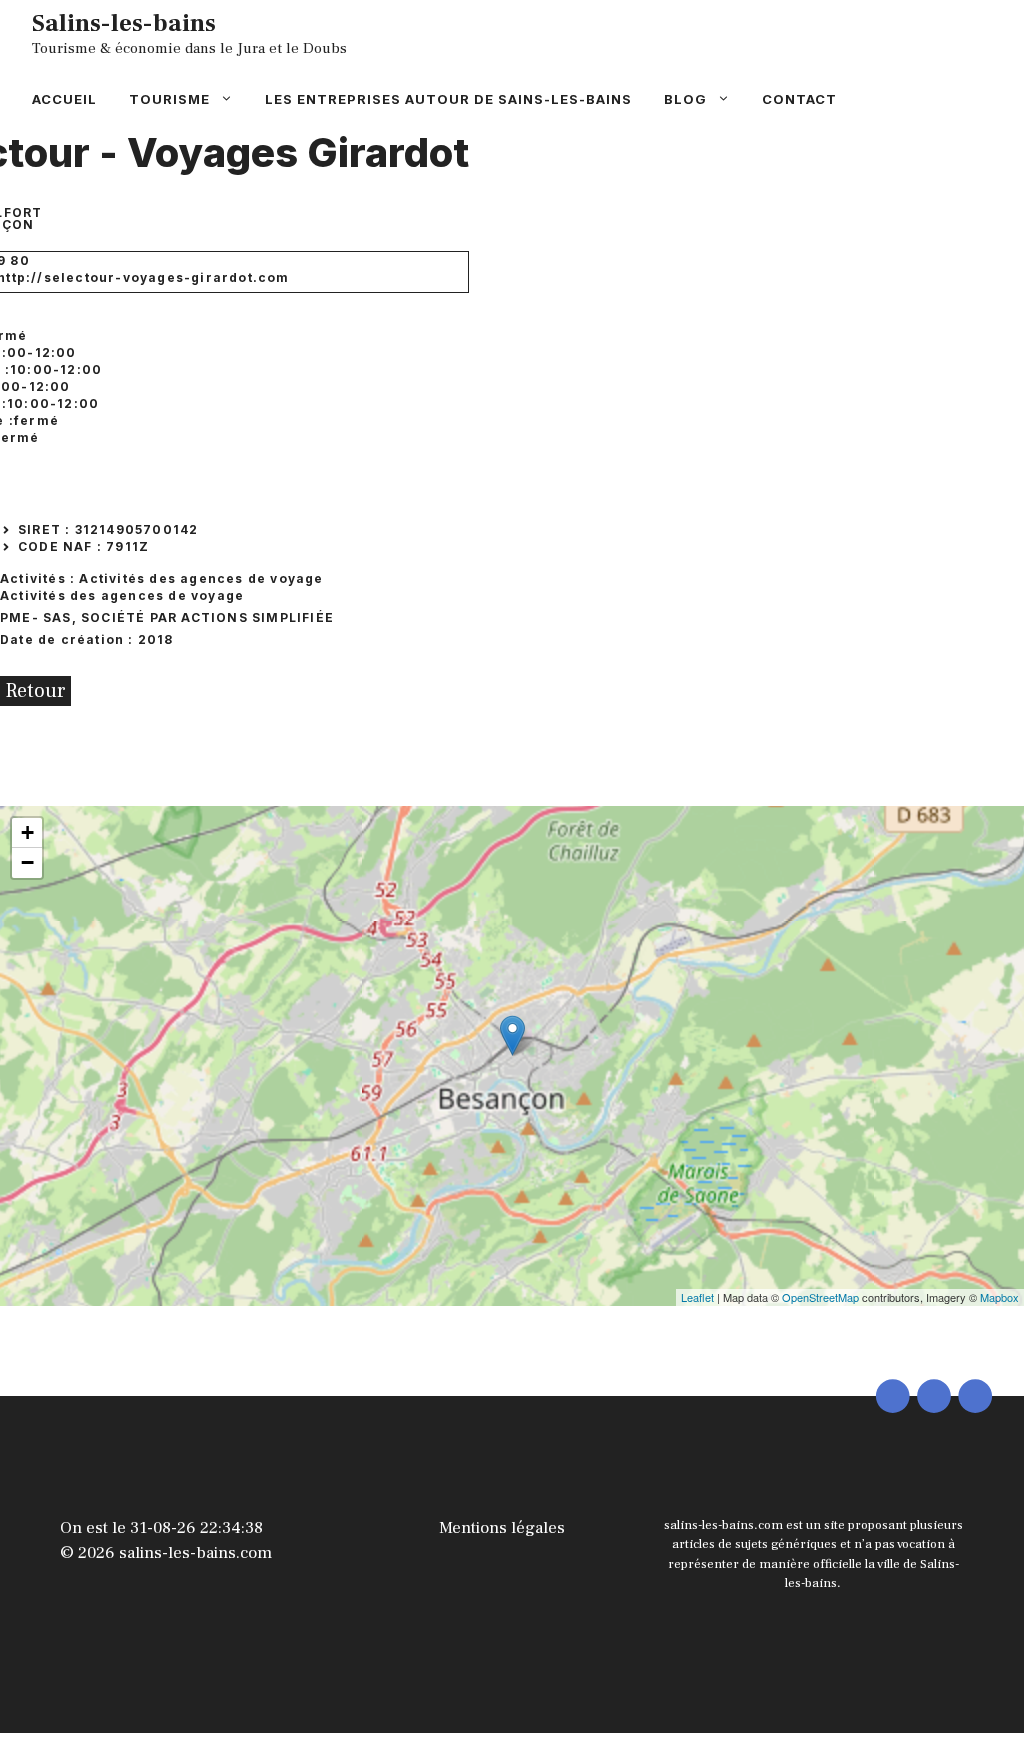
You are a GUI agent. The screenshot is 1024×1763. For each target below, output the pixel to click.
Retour (35, 691)
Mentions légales (502, 1528)
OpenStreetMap (820, 1297)
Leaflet (697, 1297)
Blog (685, 99)
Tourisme (169, 99)
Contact (799, 99)
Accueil (64, 99)
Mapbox (999, 1297)
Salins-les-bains (124, 23)
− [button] (27, 862)
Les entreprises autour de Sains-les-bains (448, 99)
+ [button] (27, 832)
